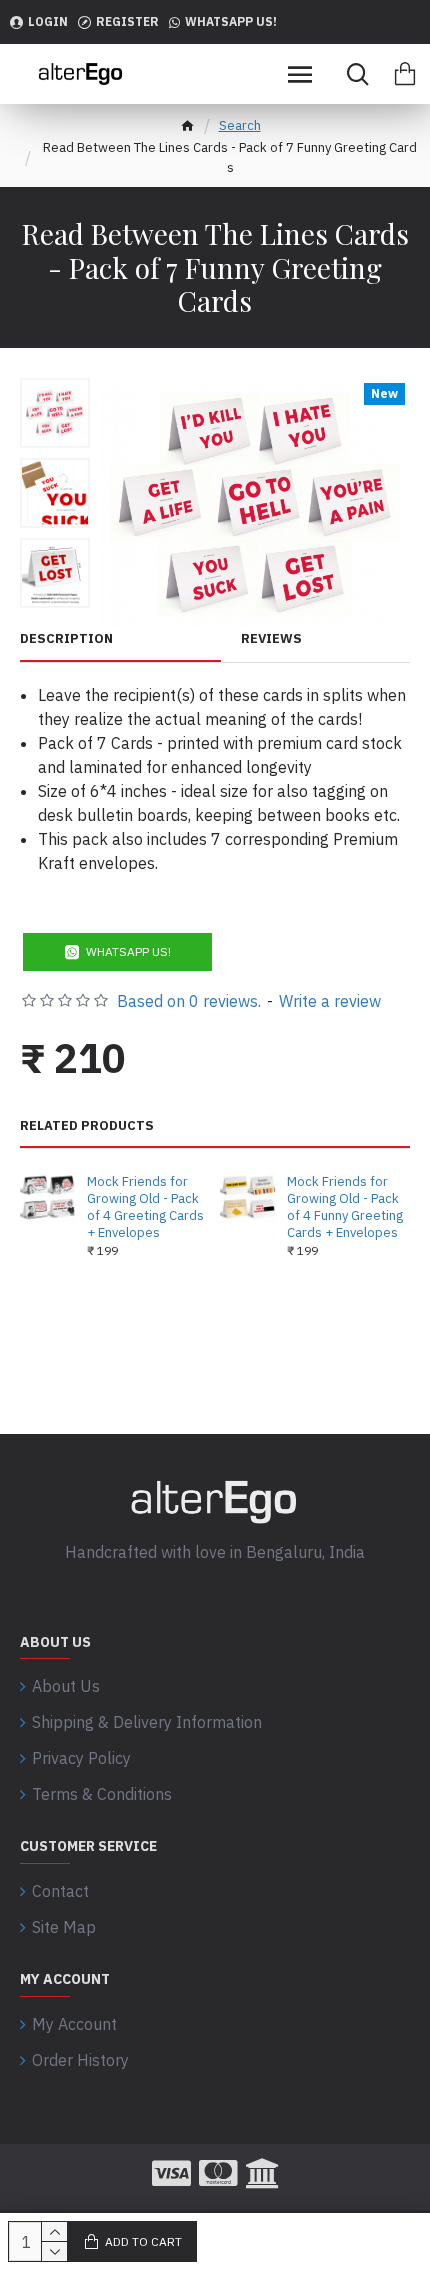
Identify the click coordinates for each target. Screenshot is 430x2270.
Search (240, 125)
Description (66, 639)
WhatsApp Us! (128, 951)
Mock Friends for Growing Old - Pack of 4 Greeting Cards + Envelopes (145, 1207)
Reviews (271, 639)
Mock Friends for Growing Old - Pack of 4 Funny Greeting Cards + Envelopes (345, 1207)
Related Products (87, 1126)
